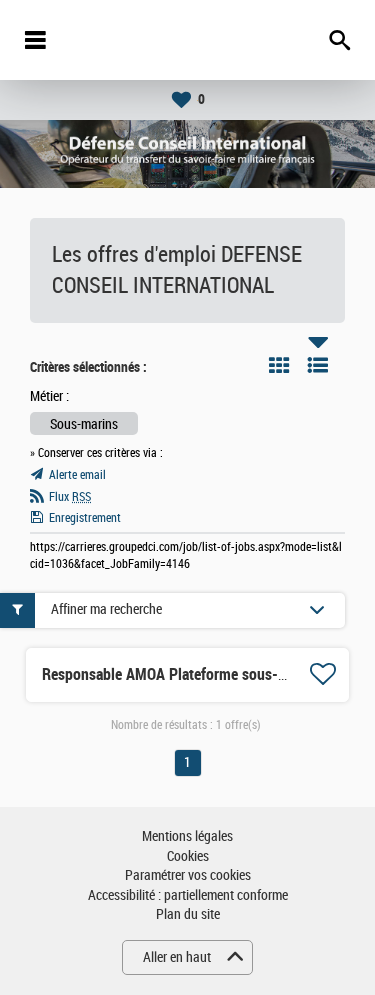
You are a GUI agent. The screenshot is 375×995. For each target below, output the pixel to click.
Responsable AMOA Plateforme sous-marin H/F (191, 674)
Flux (70, 497)
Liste (318, 365)
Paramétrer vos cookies (188, 875)
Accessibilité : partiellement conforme (188, 895)
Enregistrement (85, 518)
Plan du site (188, 914)
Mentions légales (187, 836)
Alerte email (77, 475)
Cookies (188, 856)
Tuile (279, 365)
